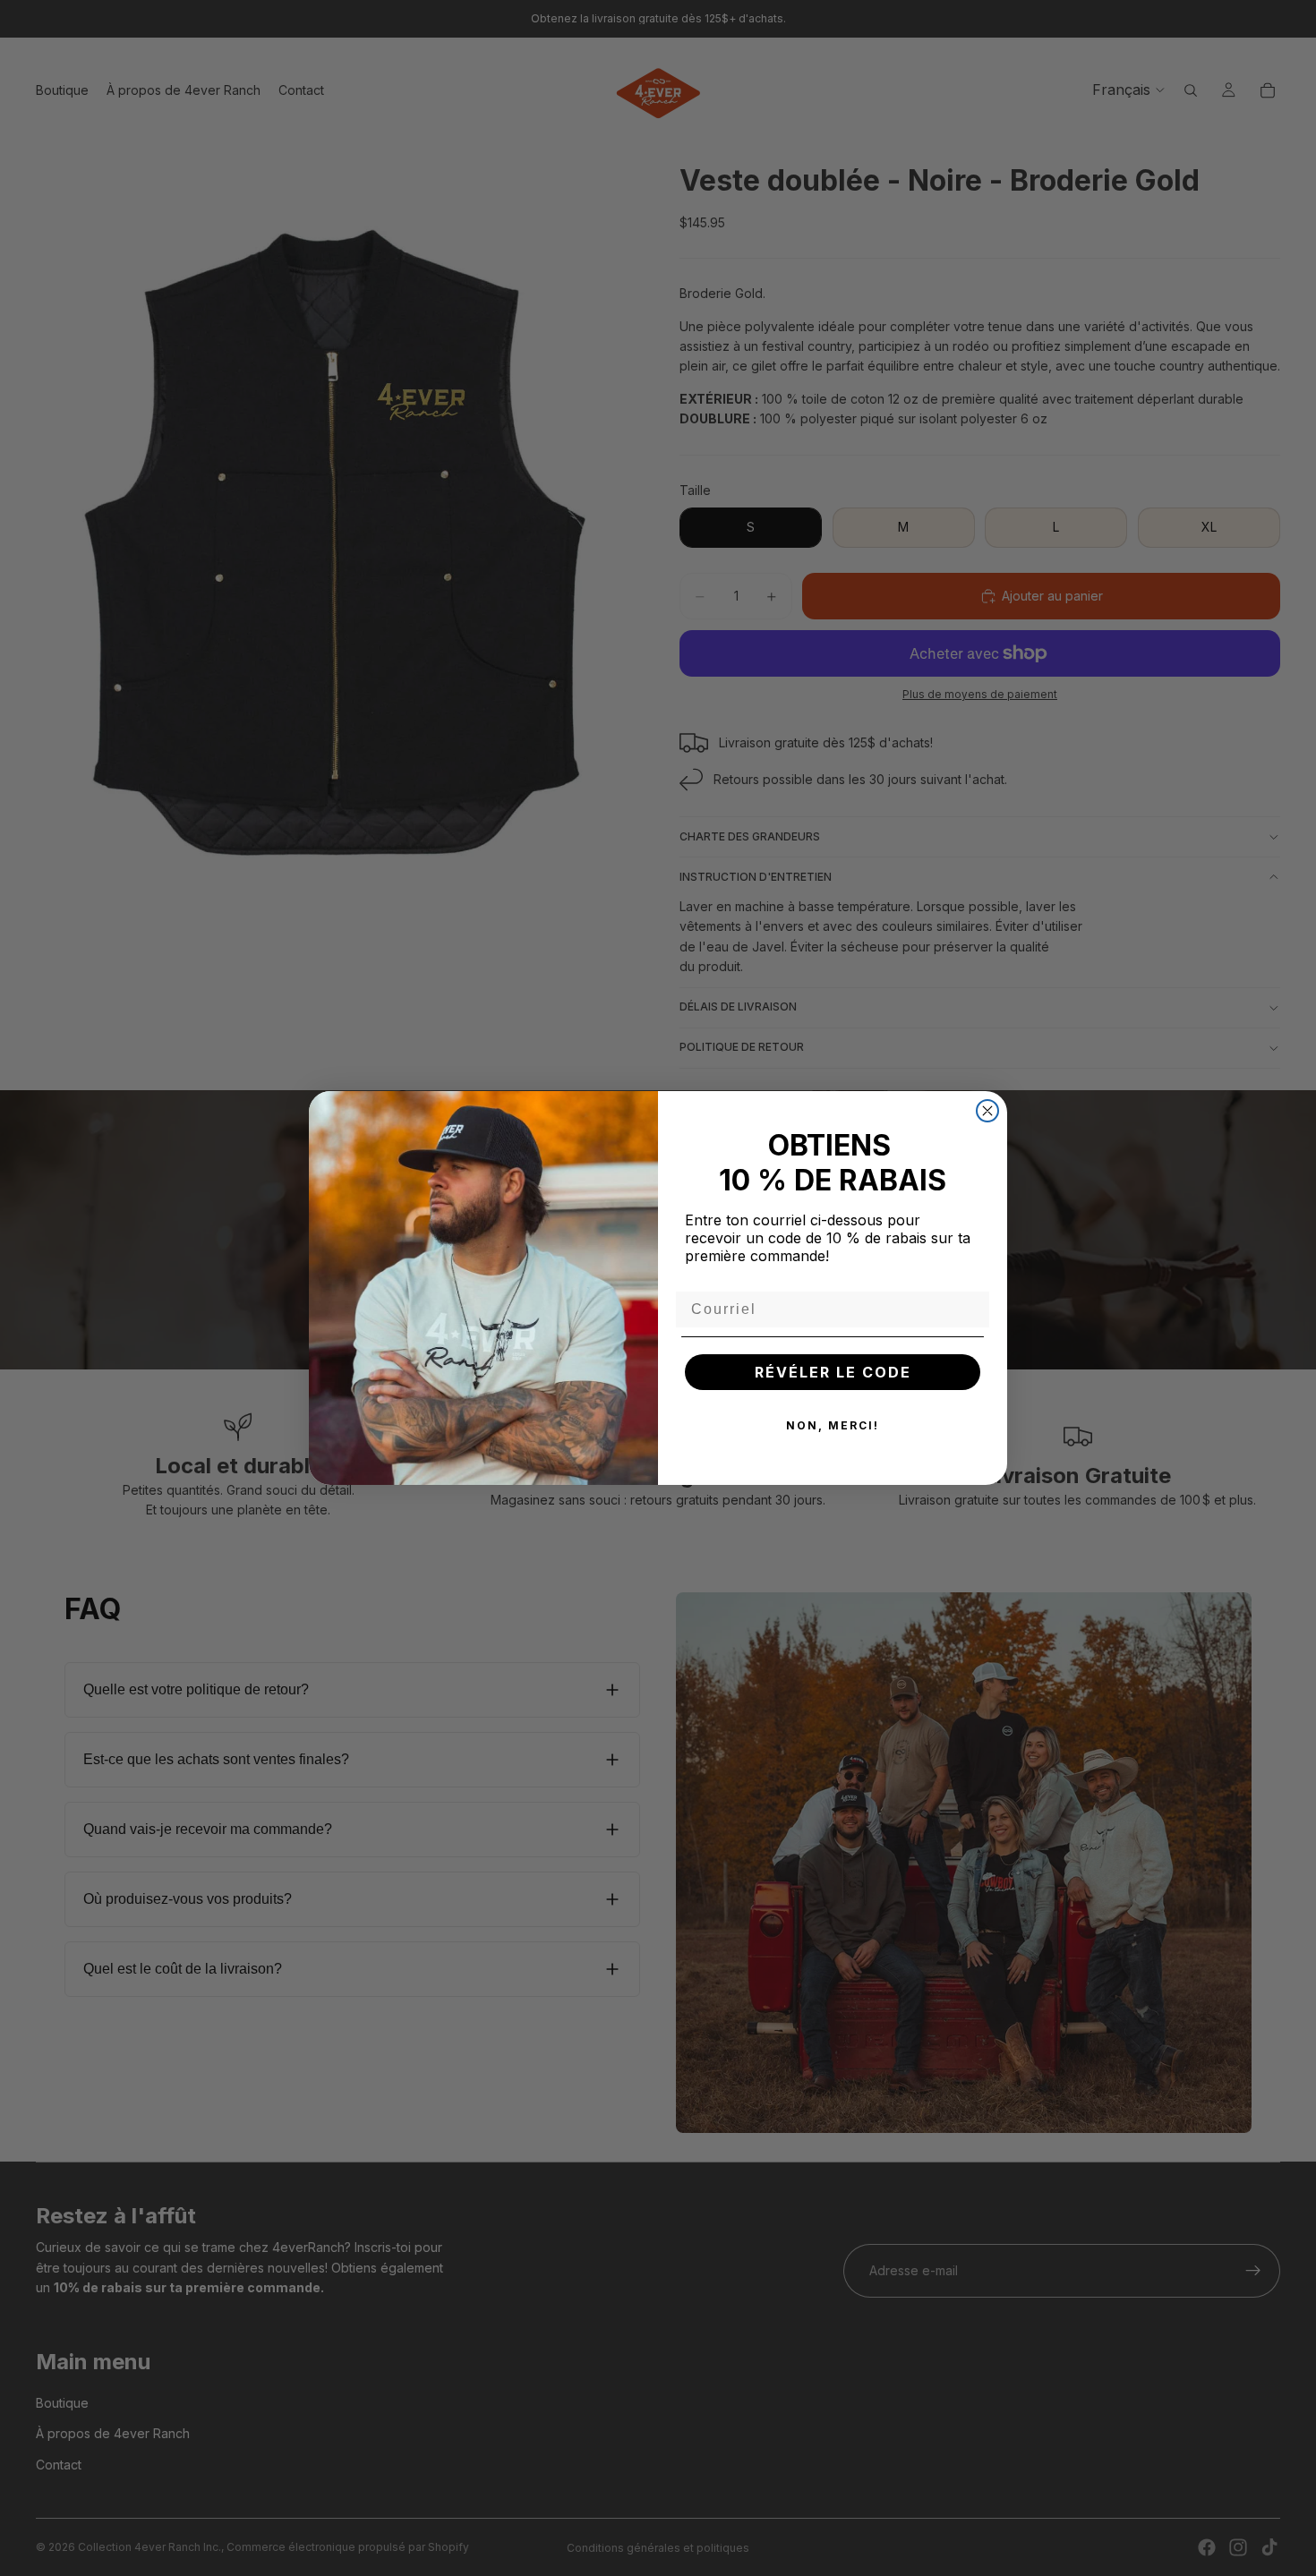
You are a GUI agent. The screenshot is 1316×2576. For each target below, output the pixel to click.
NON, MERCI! (833, 1425)
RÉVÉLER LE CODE (833, 1372)
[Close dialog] (987, 1111)
